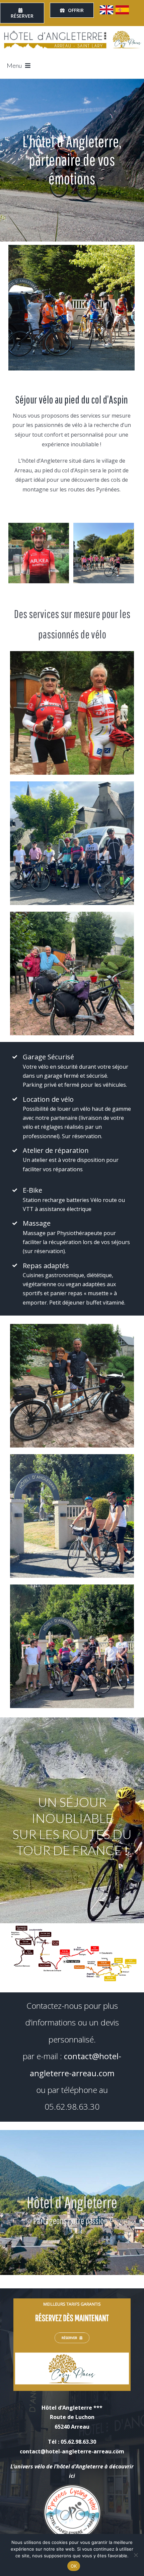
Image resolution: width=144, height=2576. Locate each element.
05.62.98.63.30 (72, 2106)
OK (74, 2566)
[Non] (136, 2555)
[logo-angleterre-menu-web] (72, 32)
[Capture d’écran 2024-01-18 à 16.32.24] (72, 2301)
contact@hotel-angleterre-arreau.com (72, 2451)
